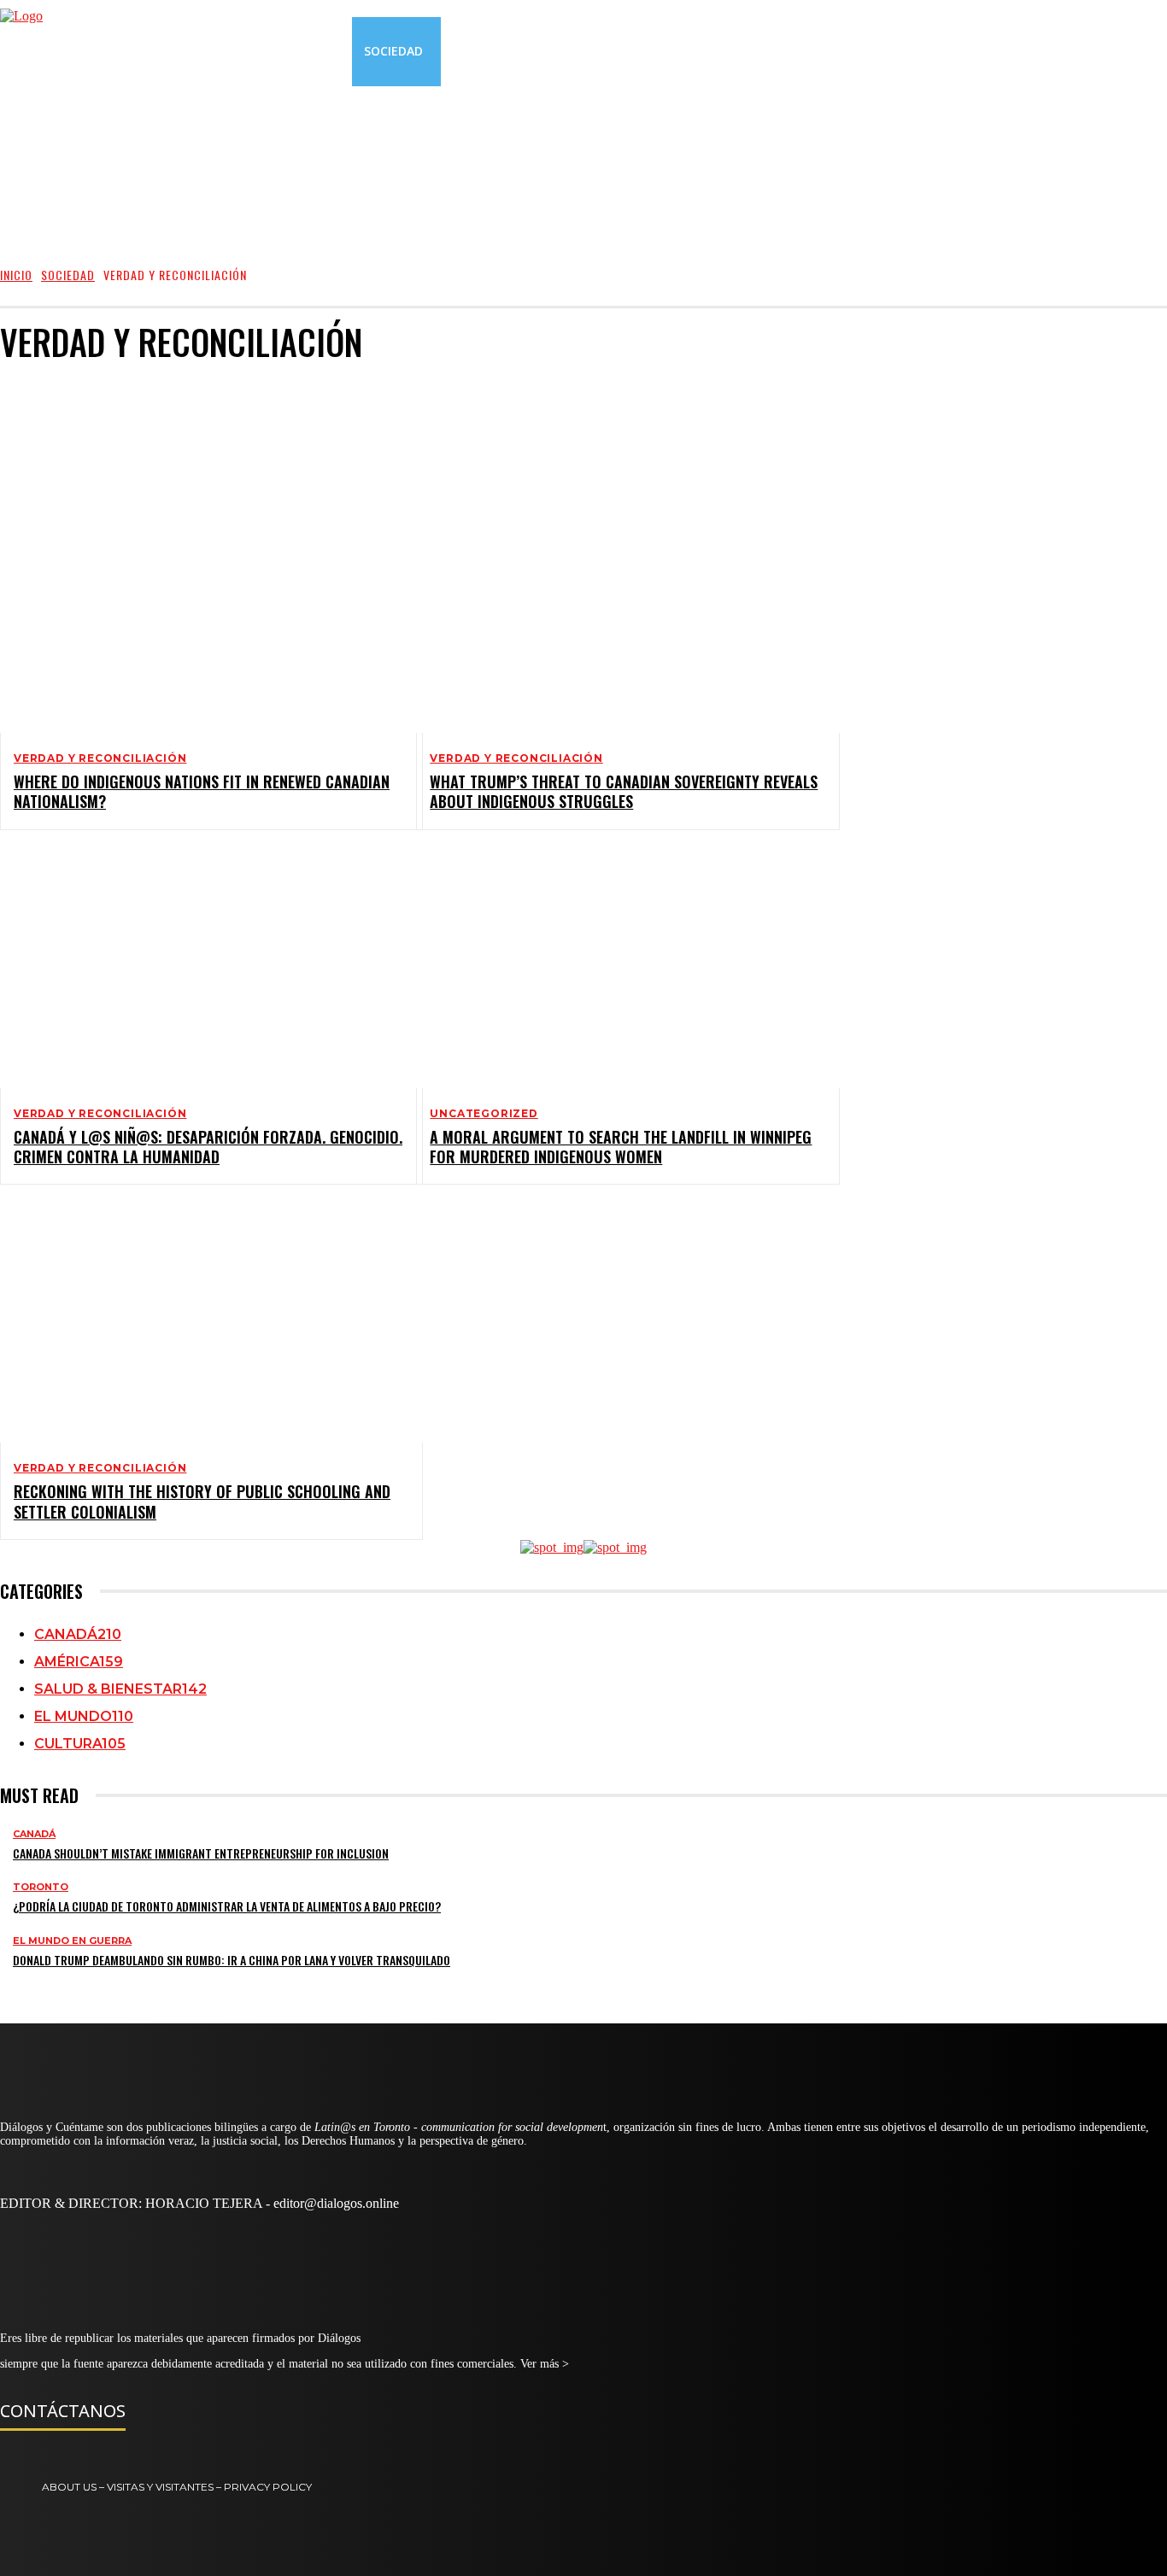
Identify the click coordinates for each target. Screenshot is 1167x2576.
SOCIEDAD (68, 275)
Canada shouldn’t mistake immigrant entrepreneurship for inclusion (201, 1853)
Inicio (16, 275)
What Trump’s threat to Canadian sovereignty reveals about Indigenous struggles (624, 791)
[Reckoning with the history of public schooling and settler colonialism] (198, 1324)
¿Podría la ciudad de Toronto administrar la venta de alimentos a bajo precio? (227, 1906)
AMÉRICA (71, 430)
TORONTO (41, 1887)
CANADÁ (69, 445)
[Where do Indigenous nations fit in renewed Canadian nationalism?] (198, 614)
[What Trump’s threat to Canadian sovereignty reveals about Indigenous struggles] (614, 614)
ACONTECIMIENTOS (96, 415)
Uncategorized (484, 1114)
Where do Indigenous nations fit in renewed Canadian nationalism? (202, 791)
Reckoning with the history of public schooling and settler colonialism (202, 1501)
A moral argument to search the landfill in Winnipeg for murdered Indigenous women (621, 1147)
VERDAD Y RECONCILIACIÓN (100, 758)
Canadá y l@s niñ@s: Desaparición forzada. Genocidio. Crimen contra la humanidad (208, 1147)
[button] (1034, 51)
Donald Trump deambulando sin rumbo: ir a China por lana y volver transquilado (232, 1960)
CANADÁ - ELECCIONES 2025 (116, 461)
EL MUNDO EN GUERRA (72, 1941)
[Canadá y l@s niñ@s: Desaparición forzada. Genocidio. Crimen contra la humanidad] (198, 969)
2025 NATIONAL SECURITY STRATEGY (137, 399)
